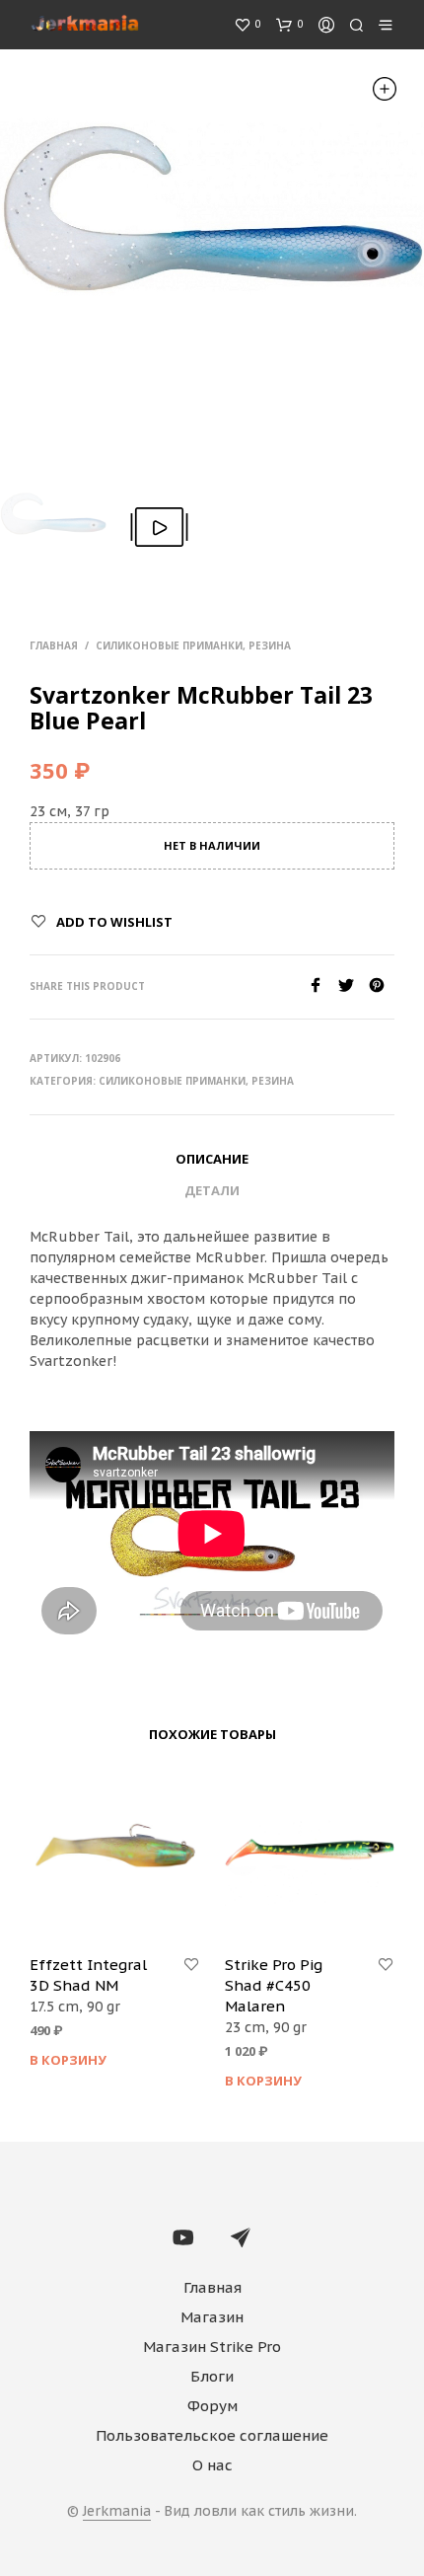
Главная (54, 645)
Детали (212, 1190)
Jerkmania (117, 2512)
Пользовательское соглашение (212, 2435)
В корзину (68, 2060)
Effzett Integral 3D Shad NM (88, 1975)
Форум (212, 2406)
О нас (212, 2465)
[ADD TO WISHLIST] (191, 1965)
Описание (212, 1159)
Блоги (212, 2376)
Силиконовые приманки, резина (193, 645)
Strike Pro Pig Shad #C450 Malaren (274, 1985)
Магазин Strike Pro (212, 2347)
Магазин (212, 2317)
